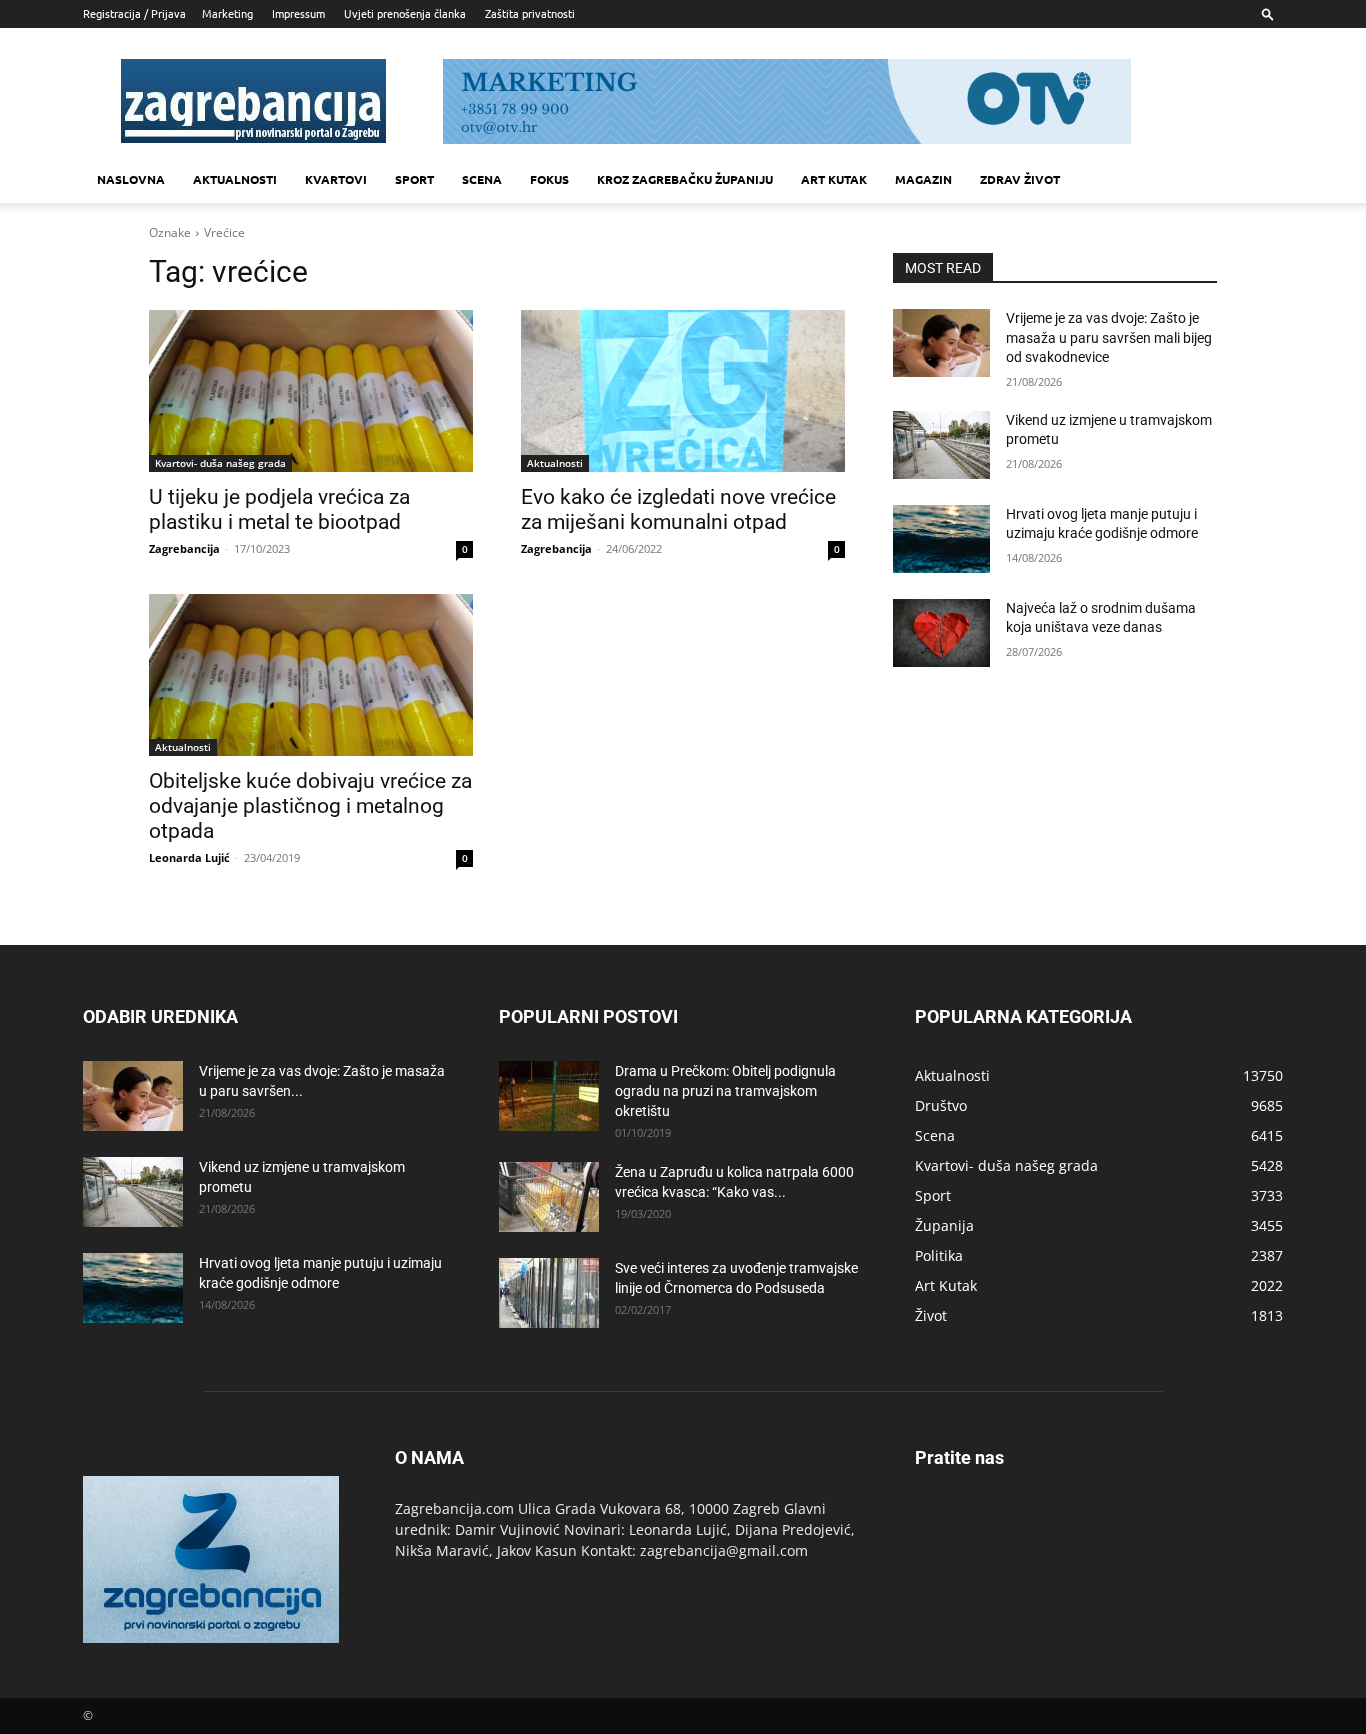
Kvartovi (336, 179)
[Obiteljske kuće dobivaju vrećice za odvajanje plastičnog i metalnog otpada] (311, 675)
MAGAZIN (923, 179)
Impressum (298, 13)
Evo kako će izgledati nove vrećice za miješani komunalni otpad (678, 509)
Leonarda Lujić (189, 857)
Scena (482, 179)
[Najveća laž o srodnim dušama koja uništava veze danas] (941, 633)
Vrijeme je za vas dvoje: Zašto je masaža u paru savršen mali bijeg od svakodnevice (1109, 337)
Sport (414, 179)
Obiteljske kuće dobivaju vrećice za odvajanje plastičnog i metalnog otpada (310, 806)
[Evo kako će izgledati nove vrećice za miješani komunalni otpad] (683, 391)
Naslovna (131, 179)
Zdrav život (1020, 179)
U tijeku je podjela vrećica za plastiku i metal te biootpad (279, 509)
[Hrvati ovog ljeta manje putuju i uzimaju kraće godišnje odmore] (941, 539)
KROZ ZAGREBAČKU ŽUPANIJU (685, 179)
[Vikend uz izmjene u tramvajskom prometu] (941, 445)
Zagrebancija (184, 548)
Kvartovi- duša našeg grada (220, 463)
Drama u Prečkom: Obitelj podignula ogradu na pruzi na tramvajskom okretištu (725, 1091)
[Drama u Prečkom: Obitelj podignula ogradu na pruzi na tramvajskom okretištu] (549, 1096)
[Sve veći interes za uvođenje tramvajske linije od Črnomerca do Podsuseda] (549, 1293)
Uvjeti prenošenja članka (405, 13)
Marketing (227, 13)
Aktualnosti (235, 179)
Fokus (549, 179)
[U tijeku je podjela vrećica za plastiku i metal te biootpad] (311, 391)
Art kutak (834, 179)
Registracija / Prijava (134, 13)
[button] (1268, 13)
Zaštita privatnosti (530, 13)
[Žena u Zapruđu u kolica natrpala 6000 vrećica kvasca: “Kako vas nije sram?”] (549, 1197)
